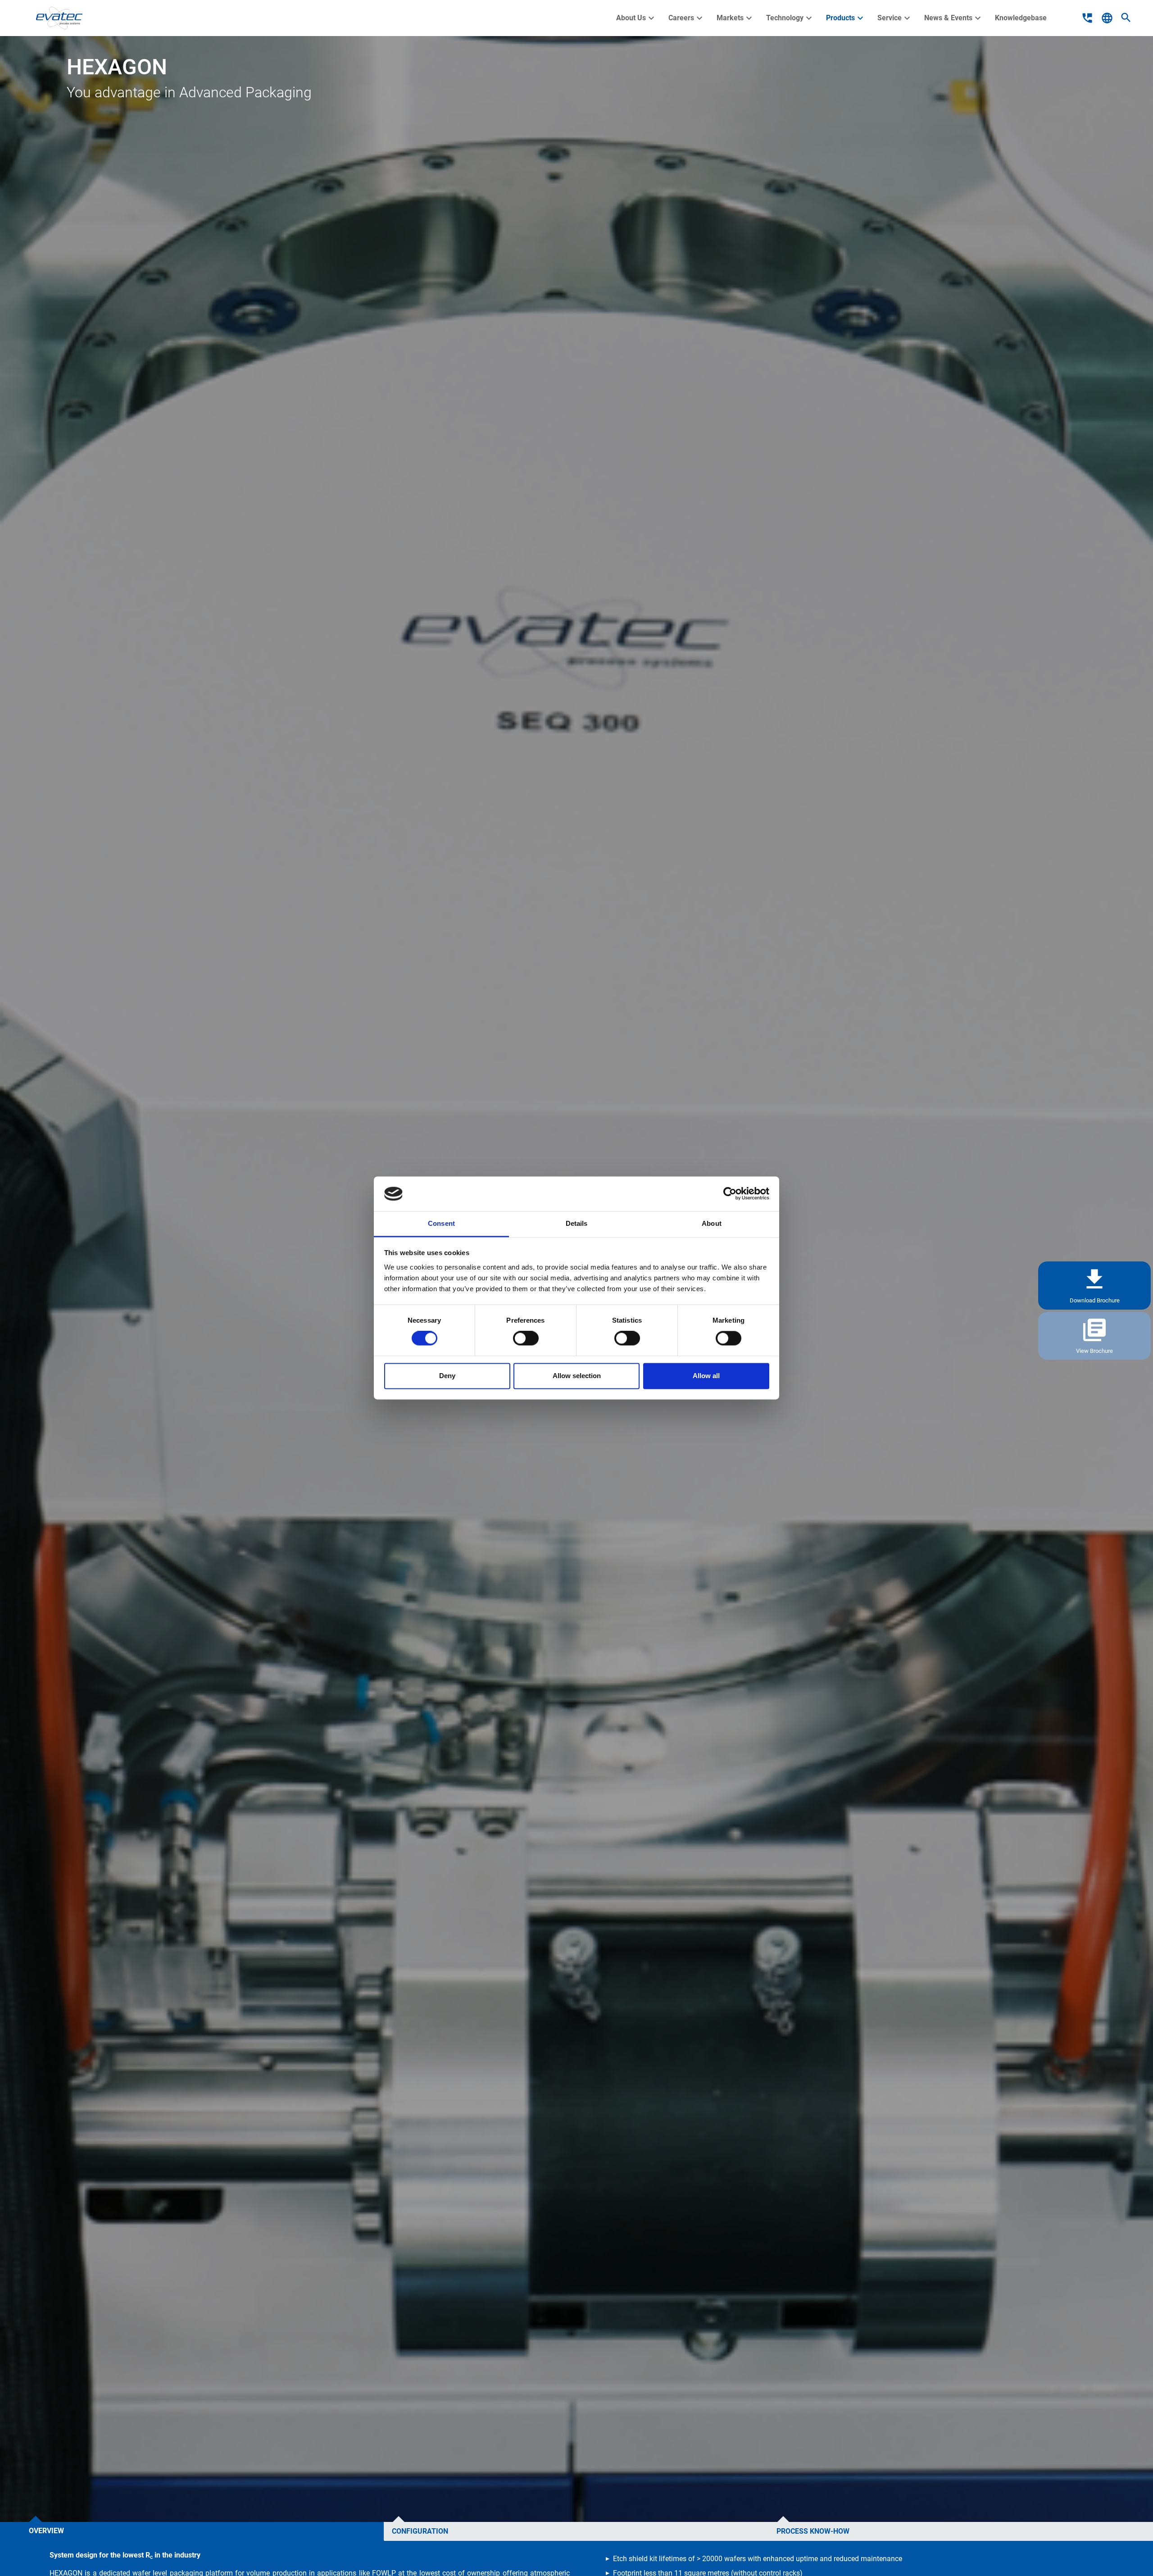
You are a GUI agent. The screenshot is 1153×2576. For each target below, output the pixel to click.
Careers (687, 18)
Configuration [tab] (420, 2531)
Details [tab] (577, 1223)
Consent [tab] (441, 1223)
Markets (735, 18)
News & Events (954, 18)
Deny (447, 1376)
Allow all (706, 1376)
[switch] (526, 1338)
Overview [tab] (46, 2531)
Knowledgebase (1021, 18)
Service (895, 18)
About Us (636, 18)
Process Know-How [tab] (813, 2531)
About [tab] (712, 1223)
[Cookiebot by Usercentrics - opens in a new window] (730, 1194)
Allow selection (577, 1376)
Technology (790, 18)
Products (846, 18)
